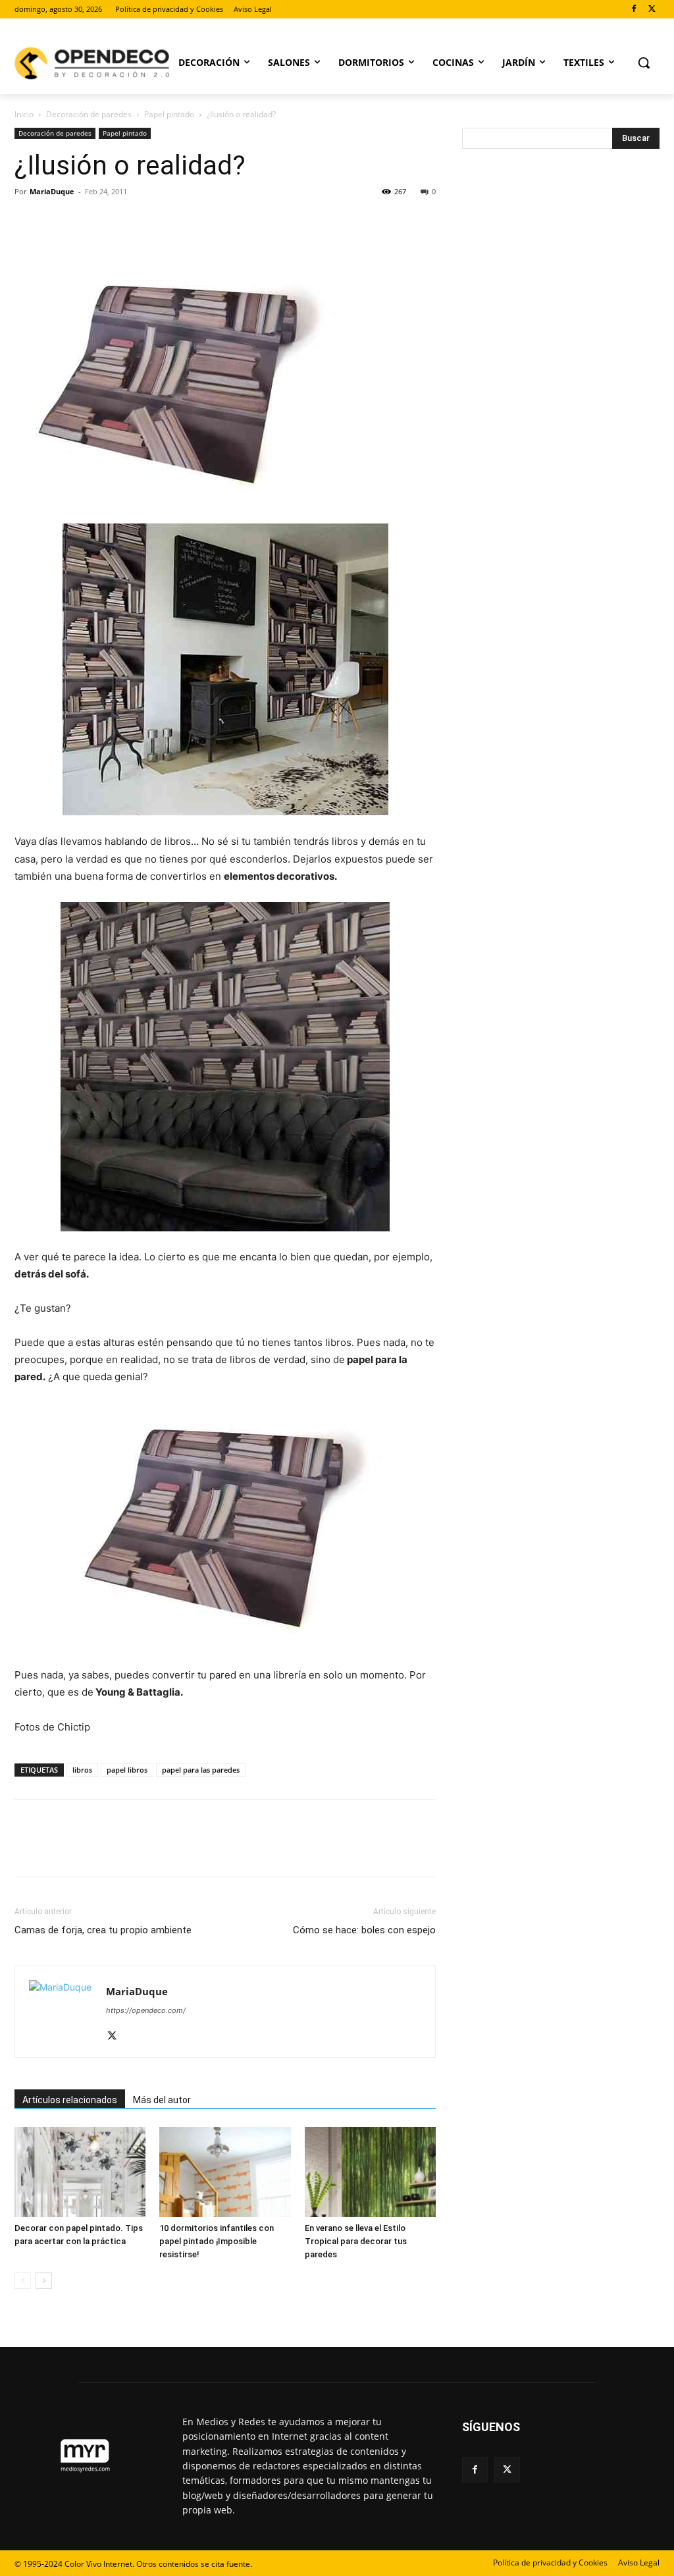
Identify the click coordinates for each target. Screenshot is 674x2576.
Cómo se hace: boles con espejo (364, 1930)
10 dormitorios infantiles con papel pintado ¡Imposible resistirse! (217, 2241)
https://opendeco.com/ (146, 2010)
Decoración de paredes (89, 114)
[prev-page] (23, 2281)
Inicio (24, 114)
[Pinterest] (88, 221)
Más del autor (162, 2100)
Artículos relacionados (70, 2100)
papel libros (127, 1770)
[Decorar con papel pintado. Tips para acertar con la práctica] (80, 2172)
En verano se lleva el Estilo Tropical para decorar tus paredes (356, 2241)
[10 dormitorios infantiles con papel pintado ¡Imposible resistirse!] (225, 2172)
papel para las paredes (201, 1770)
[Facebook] (634, 10)
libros (82, 1770)
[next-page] (44, 2281)
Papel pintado (169, 114)
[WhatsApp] (118, 221)
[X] (652, 10)
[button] (644, 63)
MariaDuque (52, 191)
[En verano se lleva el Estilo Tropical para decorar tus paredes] (370, 2172)
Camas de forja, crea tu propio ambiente (103, 1930)
